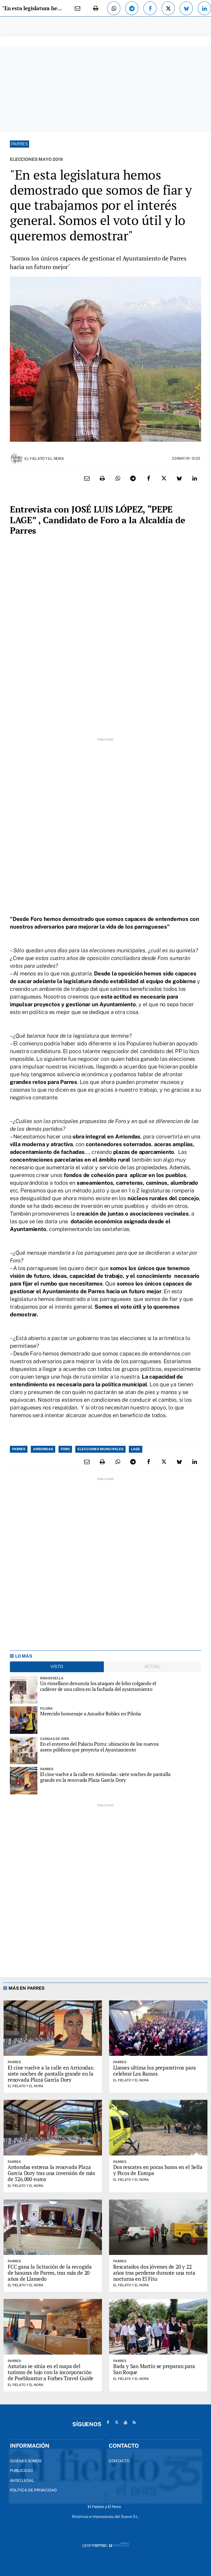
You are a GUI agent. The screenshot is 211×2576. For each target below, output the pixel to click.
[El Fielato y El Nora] (16, 458)
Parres (20, 144)
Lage (136, 1449)
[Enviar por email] (77, 8)
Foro (65, 1449)
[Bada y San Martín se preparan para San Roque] (158, 2327)
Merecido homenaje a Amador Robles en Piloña (91, 1714)
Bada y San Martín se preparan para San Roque (154, 2369)
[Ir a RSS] (134, 2422)
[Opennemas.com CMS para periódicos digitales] (105, 2545)
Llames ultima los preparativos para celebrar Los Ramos (154, 2071)
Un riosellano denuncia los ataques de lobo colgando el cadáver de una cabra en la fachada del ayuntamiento (98, 1686)
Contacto (119, 2461)
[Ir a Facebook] (108, 2422)
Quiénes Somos (26, 2461)
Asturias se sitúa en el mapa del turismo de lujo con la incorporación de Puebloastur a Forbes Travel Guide (51, 2372)
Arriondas (43, 1449)
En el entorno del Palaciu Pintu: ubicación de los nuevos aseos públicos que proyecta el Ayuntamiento (99, 1747)
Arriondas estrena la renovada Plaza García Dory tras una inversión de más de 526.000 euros (51, 2173)
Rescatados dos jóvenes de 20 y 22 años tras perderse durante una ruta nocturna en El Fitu (154, 2273)
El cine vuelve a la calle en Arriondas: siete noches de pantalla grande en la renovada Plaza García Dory (105, 1777)
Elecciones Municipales (100, 1449)
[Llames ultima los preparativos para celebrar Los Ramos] (158, 2028)
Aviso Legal (22, 2480)
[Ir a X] (117, 2422)
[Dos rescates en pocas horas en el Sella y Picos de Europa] (158, 2128)
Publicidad (21, 2471)
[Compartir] (114, 8)
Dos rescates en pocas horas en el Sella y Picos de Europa (158, 2170)
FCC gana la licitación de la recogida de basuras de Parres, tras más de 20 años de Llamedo (50, 2273)
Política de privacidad (33, 2490)
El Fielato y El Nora (44, 459)
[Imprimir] (96, 8)
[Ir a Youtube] (126, 2422)
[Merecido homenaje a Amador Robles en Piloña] (24, 1720)
